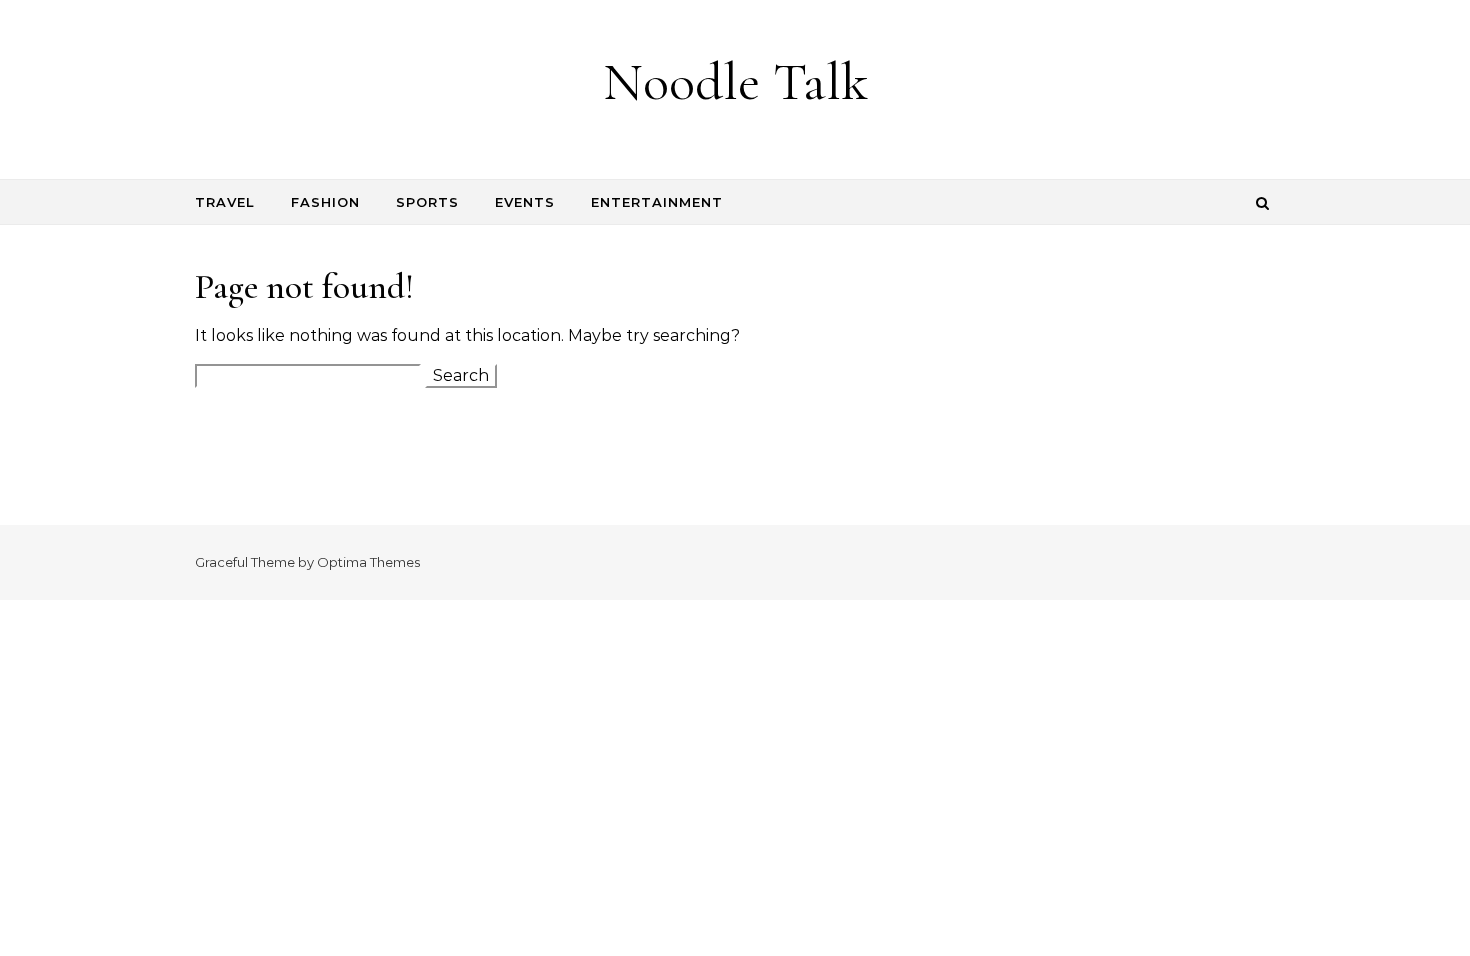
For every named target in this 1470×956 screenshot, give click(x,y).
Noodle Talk (735, 81)
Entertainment (657, 202)
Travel (225, 202)
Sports (427, 202)
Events (525, 202)
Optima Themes (368, 562)
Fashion (325, 202)
